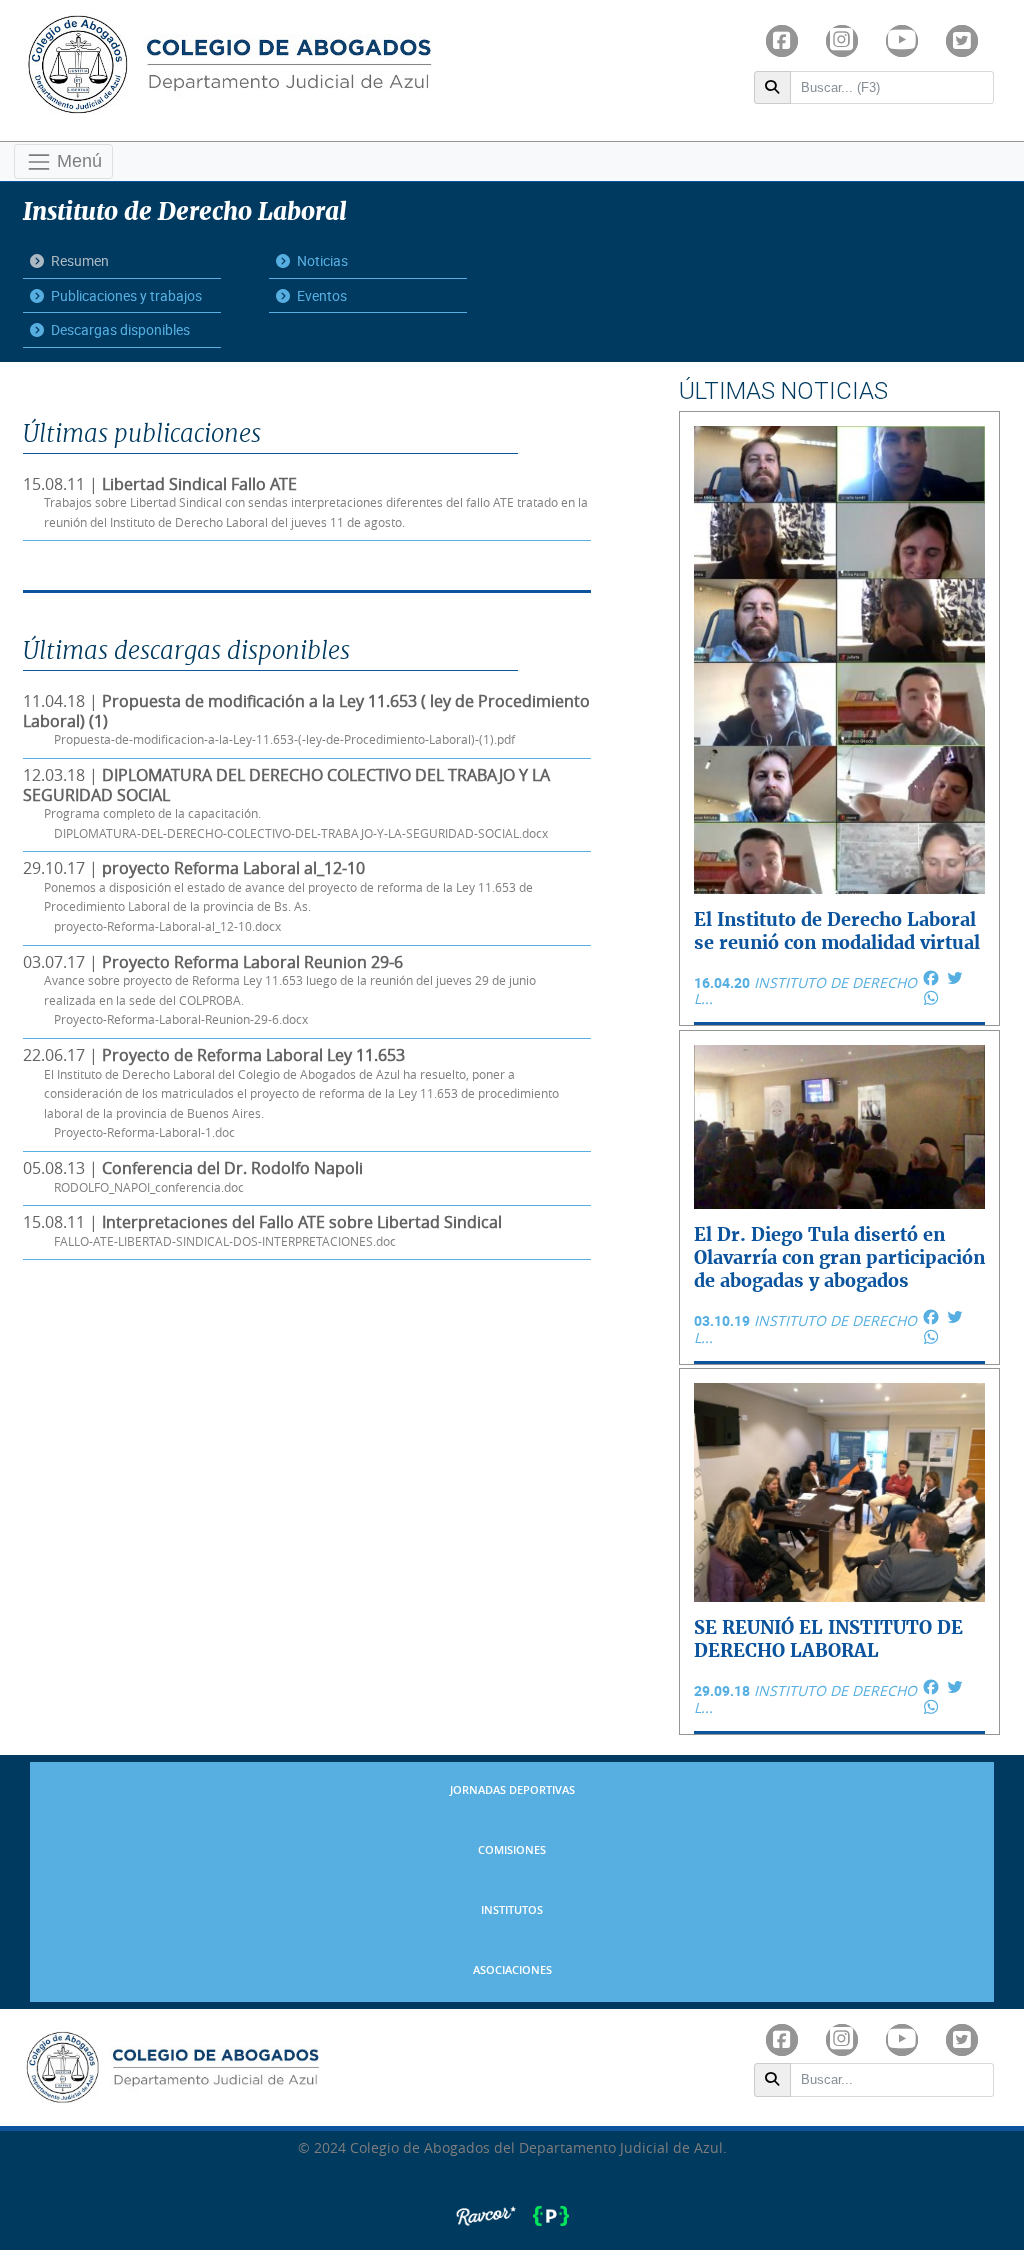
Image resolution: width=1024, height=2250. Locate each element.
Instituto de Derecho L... (805, 991)
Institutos (512, 1910)
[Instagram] (842, 41)
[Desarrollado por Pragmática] (551, 2205)
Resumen (80, 260)
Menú (77, 160)
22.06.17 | (291, 1093)
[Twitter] (962, 41)
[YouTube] (902, 41)
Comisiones (512, 1850)
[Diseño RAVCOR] (488, 2205)
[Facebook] (782, 41)
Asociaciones (512, 1970)
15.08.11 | (305, 502)
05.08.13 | (193, 1177)
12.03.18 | (286, 803)
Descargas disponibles (120, 329)
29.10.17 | (278, 896)
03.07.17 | (279, 990)
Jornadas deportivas (512, 1790)
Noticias (322, 260)
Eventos (322, 295)
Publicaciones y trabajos (126, 295)
